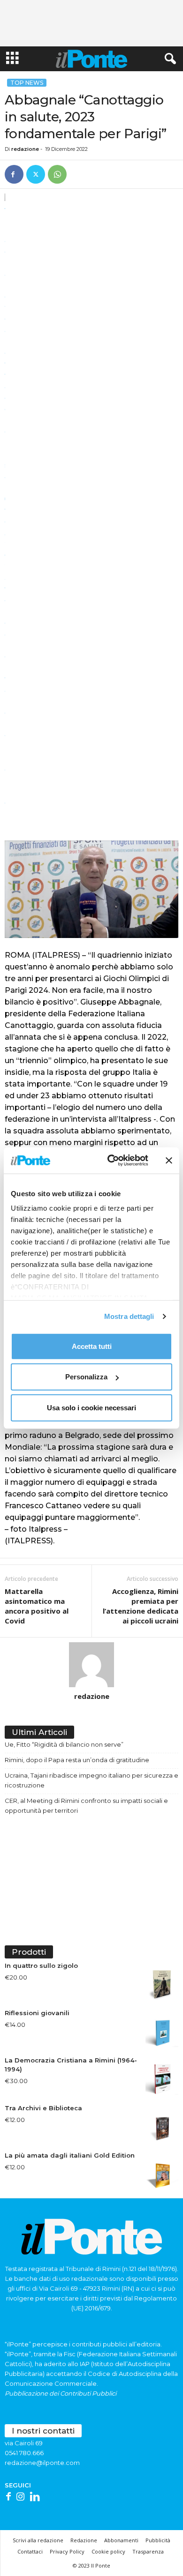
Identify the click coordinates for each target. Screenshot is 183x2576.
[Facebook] (14, 174)
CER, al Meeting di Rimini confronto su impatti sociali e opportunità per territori (86, 1805)
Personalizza (86, 1377)
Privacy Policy (67, 2551)
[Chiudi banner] (169, 1161)
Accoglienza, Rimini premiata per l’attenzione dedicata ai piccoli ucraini (141, 1606)
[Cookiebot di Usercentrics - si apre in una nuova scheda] (111, 1161)
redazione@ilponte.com (42, 2463)
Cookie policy (108, 2551)
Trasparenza (148, 2551)
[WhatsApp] (57, 174)
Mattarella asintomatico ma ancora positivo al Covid (37, 1606)
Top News (27, 83)
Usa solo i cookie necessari (91, 1407)
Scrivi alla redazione (38, 2540)
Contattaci (30, 2551)
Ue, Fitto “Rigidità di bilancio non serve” (64, 1744)
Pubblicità (158, 2540)
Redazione (84, 2540)
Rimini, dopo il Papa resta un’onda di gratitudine (77, 1760)
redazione (25, 149)
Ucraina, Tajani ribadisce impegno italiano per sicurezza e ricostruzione (91, 1780)
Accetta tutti (92, 1346)
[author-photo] (91, 1665)
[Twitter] (36, 174)
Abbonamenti (121, 2540)
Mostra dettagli (129, 1316)
